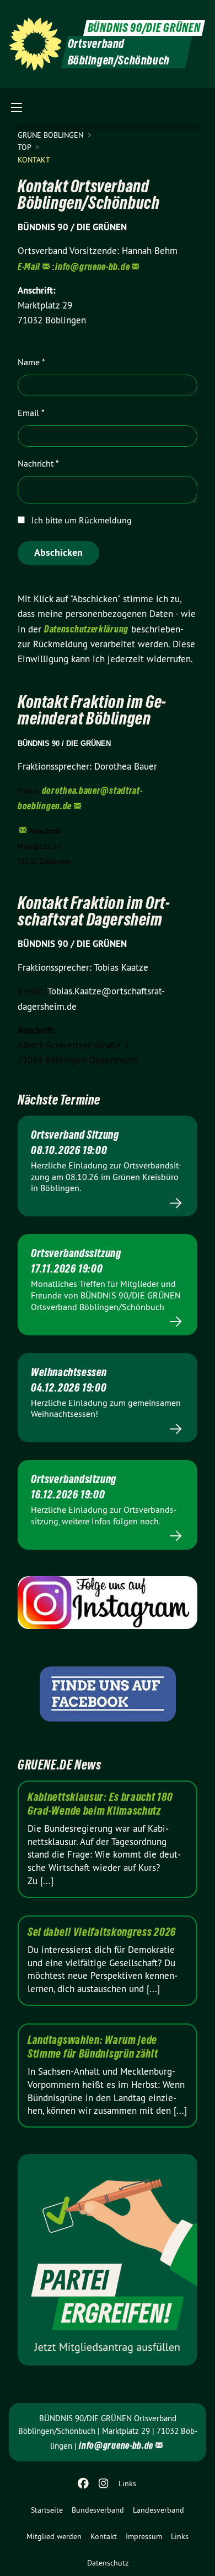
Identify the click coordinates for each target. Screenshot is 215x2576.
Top (25, 147)
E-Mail (29, 266)
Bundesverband (98, 2510)
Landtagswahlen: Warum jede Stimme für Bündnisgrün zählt (93, 2047)
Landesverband (158, 2510)
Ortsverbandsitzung (74, 1479)
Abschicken (58, 552)
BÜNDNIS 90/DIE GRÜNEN (144, 28)
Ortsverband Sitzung (75, 1135)
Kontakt (104, 2536)
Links (180, 2536)
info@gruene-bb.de (92, 266)
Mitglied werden (54, 2536)
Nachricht (38, 463)
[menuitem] (47, 2510)
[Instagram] (103, 2483)
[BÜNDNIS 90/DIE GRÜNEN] (35, 44)
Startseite (47, 2510)
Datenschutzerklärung (86, 629)
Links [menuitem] (127, 2483)
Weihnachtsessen (69, 1372)
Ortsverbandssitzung (76, 1253)
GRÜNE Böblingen (52, 135)
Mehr (108, 1203)
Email (31, 413)
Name (31, 362)
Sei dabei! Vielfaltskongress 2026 (102, 1932)
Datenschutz (108, 2563)
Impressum (144, 2536)
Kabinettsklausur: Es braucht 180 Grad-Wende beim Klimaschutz (100, 1804)
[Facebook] (84, 2483)
